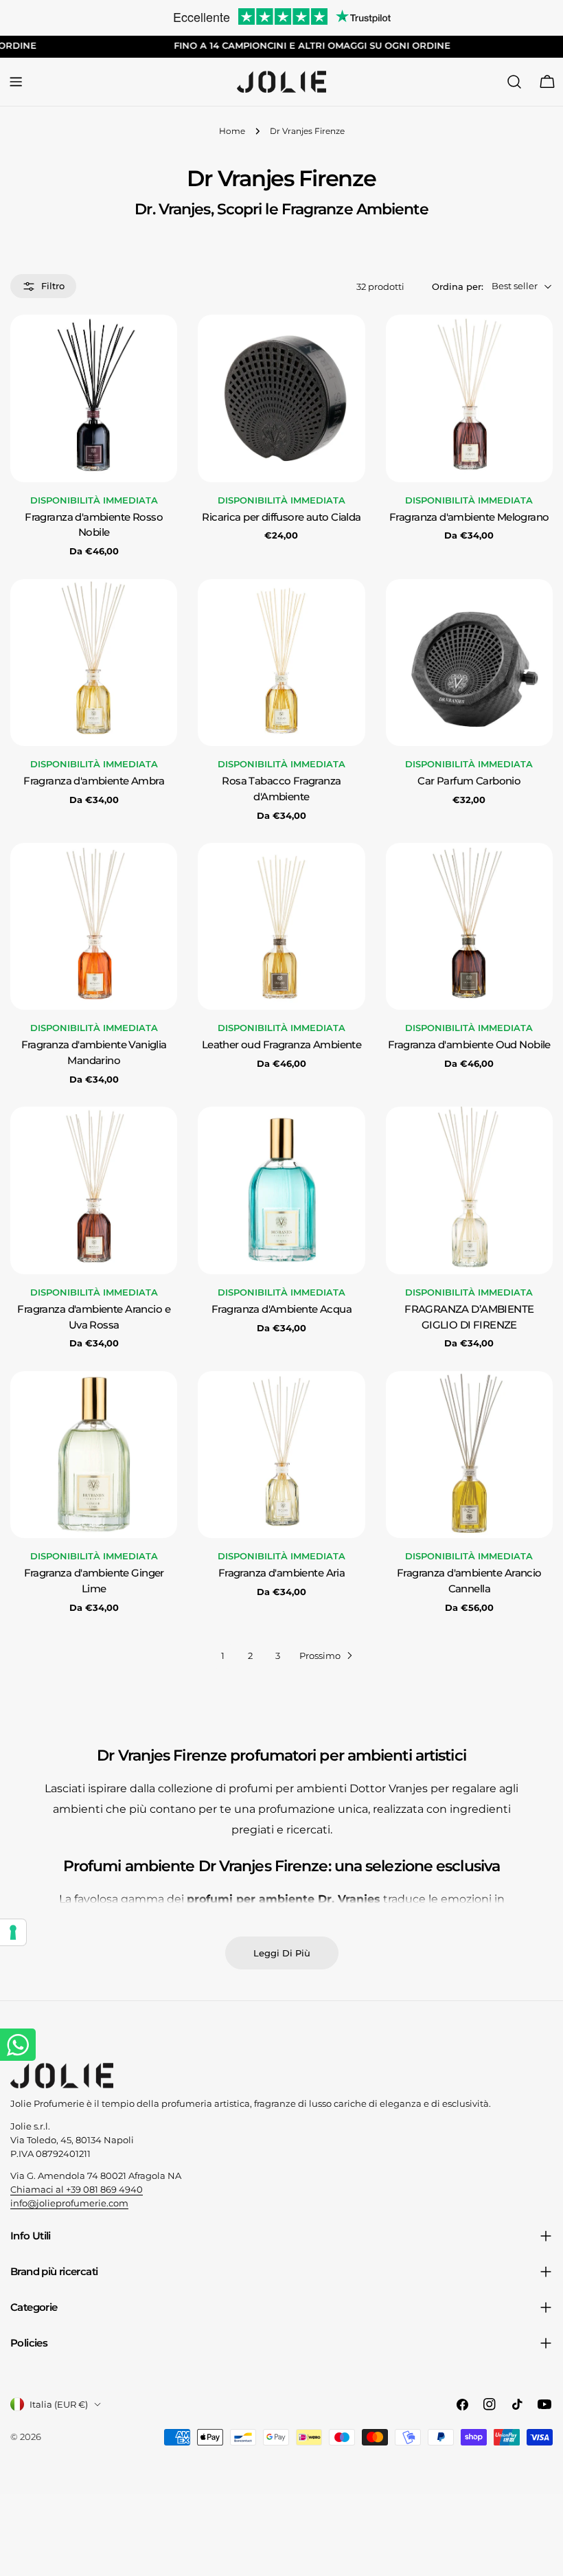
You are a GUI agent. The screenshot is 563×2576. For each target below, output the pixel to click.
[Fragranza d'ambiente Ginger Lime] (94, 1455)
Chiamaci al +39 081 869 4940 (77, 2189)
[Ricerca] (514, 82)
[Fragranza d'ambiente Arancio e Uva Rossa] (94, 1190)
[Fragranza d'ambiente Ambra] (94, 663)
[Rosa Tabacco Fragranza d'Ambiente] (281, 663)
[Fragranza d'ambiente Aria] (281, 1455)
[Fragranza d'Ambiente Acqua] (281, 1190)
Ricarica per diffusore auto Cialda (281, 517)
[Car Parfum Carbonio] (469, 663)
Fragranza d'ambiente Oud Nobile (469, 1045)
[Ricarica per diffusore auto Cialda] (281, 398)
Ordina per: (458, 286)
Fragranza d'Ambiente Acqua (281, 1309)
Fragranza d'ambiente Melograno (469, 517)
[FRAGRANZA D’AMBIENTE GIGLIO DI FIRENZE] (469, 1190)
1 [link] (223, 1656)
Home (232, 131)
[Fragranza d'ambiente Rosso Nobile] (94, 398)
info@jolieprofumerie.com (69, 2203)
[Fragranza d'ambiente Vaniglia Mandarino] (94, 926)
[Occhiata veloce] (157, 345)
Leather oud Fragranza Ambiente (282, 1045)
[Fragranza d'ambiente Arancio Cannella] (469, 1455)
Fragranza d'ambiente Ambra (94, 781)
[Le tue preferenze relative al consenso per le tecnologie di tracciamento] (13, 1932)
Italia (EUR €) (59, 2404)
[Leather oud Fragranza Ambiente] (281, 926)
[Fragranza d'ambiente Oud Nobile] (469, 926)
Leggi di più (282, 1953)
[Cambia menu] (16, 82)
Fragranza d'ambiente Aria (281, 1573)
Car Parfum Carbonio (469, 781)
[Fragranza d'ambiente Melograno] (469, 398)
